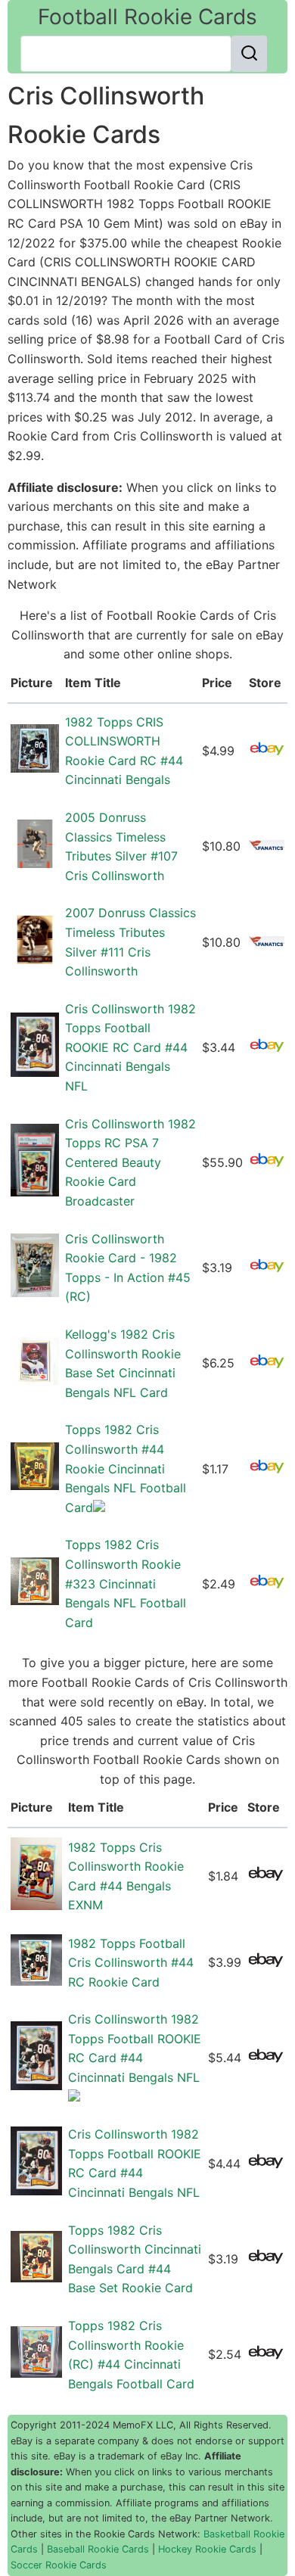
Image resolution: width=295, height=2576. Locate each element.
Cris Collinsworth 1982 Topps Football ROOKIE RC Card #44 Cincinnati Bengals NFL (130, 1047)
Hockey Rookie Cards (207, 2549)
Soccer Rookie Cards (59, 2565)
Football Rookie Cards (147, 17)
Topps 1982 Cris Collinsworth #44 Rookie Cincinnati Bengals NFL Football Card (126, 1468)
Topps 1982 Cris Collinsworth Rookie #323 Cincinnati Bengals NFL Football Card (126, 1583)
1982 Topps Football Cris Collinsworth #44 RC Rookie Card (131, 1963)
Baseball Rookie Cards (98, 2549)
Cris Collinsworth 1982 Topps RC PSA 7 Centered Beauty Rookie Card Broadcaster (130, 1162)
